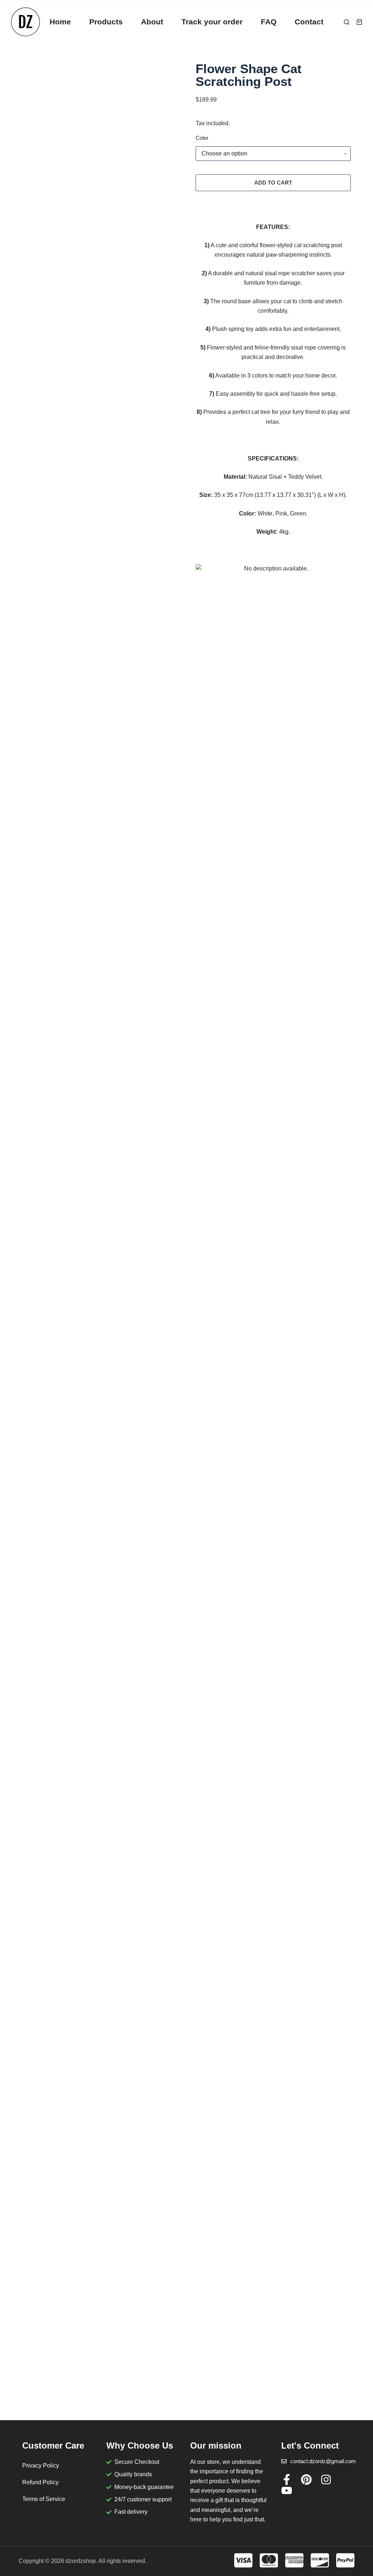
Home (60, 22)
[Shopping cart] (359, 22)
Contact (309, 22)
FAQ (269, 22)
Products (106, 22)
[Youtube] (287, 2490)
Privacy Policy (41, 2466)
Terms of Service (44, 2499)
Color (202, 138)
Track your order (212, 22)
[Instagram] (326, 2480)
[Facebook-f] (287, 2480)
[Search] (347, 22)
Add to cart (273, 183)
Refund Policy (40, 2482)
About (152, 22)
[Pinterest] (306, 2480)
